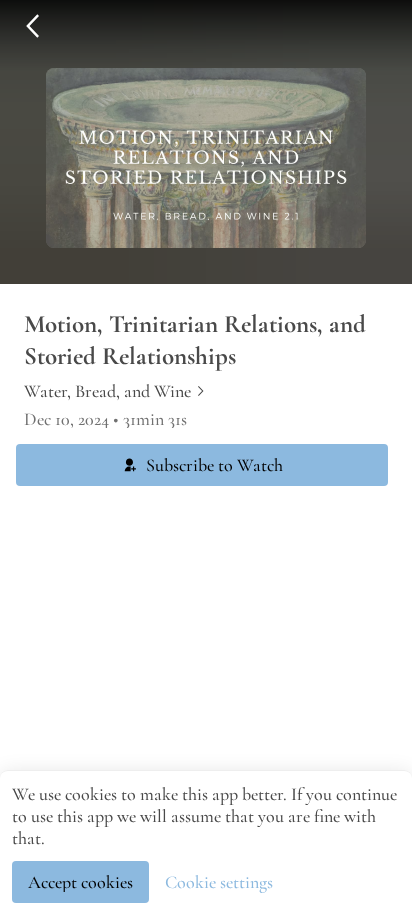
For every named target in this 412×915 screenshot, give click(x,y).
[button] (32, 26)
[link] (115, 391)
